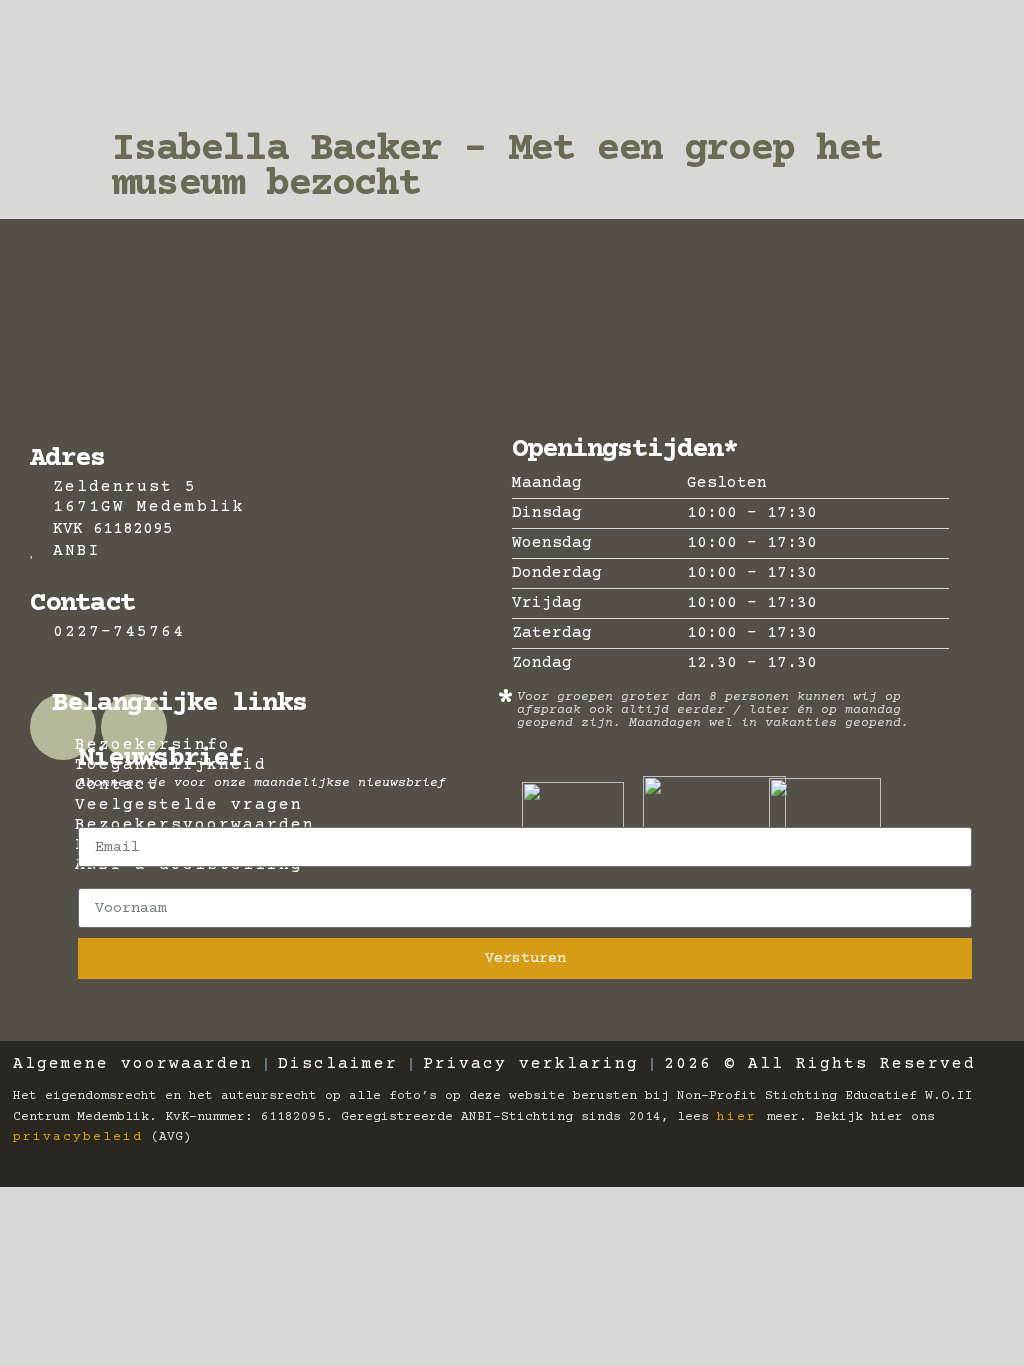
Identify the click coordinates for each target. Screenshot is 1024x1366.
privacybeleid (78, 1137)
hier (742, 1117)
